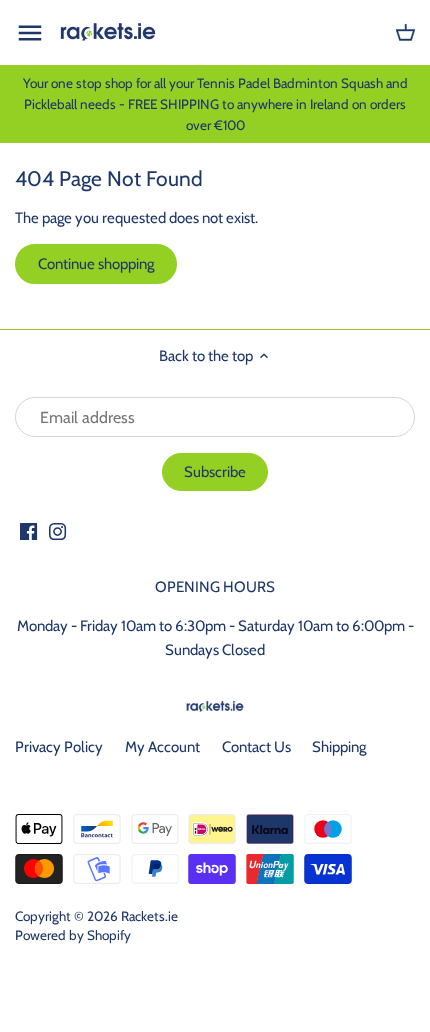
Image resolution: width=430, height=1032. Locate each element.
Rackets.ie (149, 916)
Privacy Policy (59, 747)
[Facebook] (28, 530)
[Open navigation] (30, 33)
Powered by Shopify (73, 935)
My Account (162, 747)
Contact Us (256, 747)
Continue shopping (96, 264)
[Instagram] (57, 530)
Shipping (339, 747)
